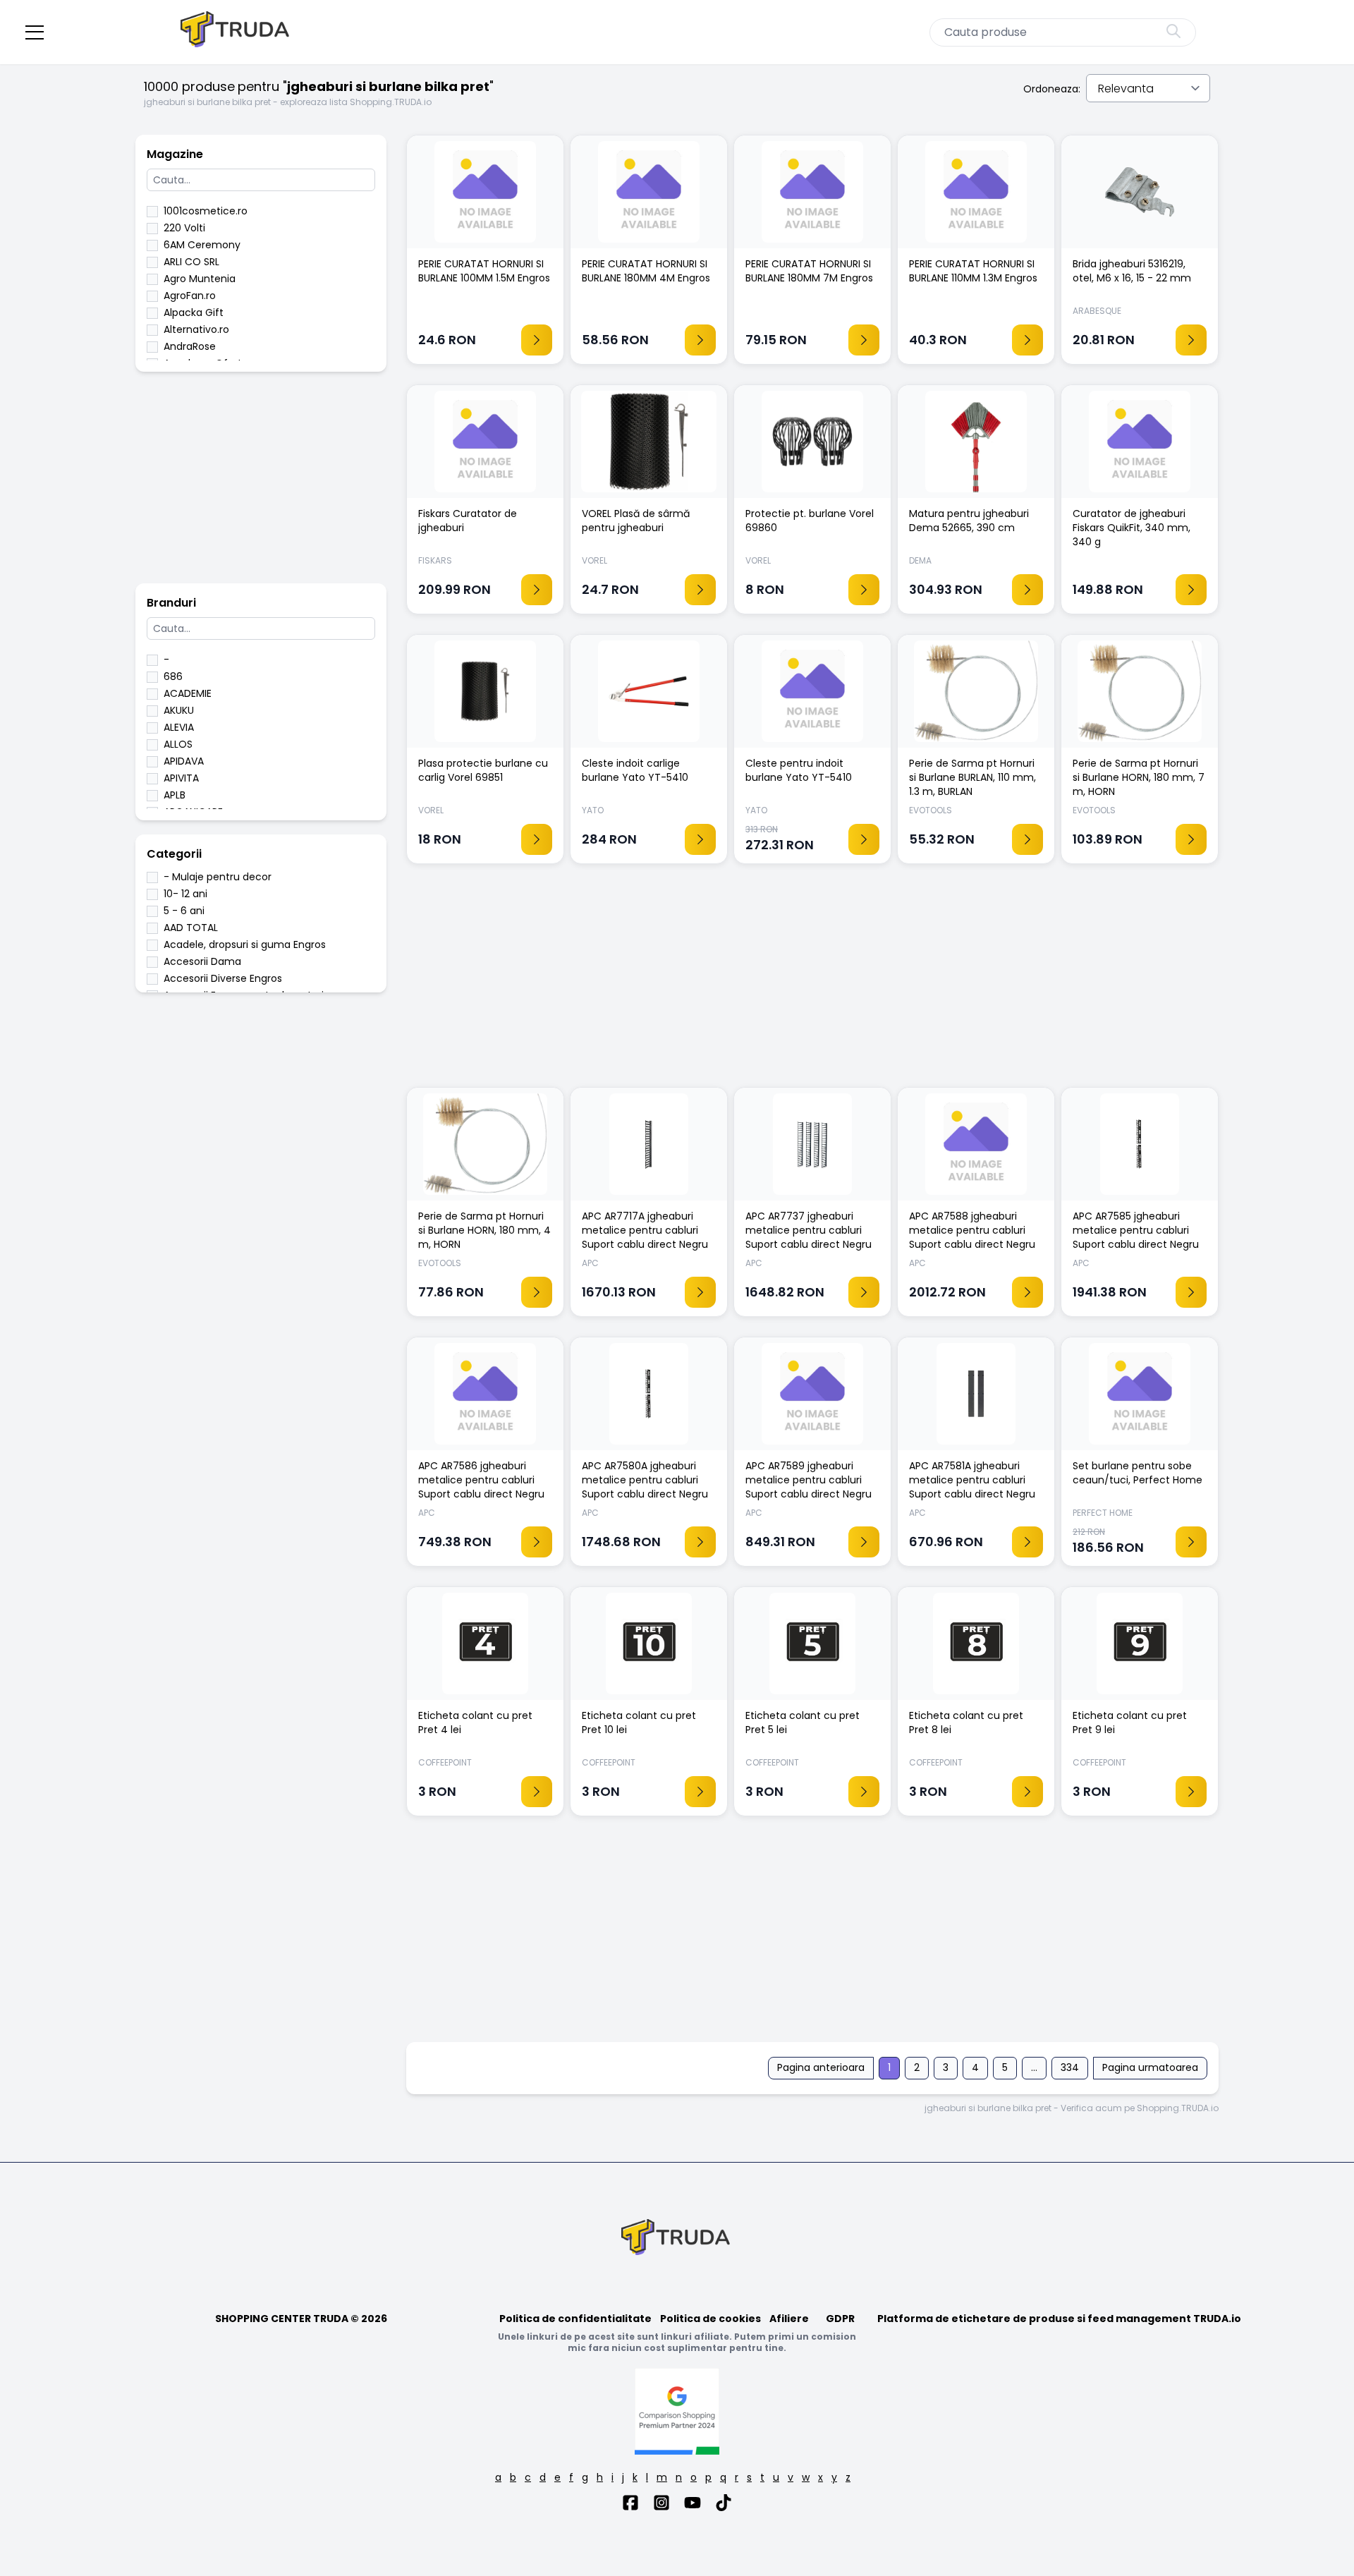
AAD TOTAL (191, 928)
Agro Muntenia (200, 279)
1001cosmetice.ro (206, 211)
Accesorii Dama (202, 961)
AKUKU (179, 710)
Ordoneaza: (1052, 89)
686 (173, 676)
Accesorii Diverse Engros (223, 978)
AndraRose (190, 346)
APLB (175, 795)
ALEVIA (179, 727)
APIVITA (181, 778)
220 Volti (184, 228)
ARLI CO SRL (191, 262)
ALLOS (178, 744)
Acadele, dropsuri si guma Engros (245, 944)
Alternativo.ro (196, 329)
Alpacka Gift (194, 312)
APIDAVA (184, 761)
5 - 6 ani (184, 911)
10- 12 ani (185, 894)
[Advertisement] (261, 485)
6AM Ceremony (202, 245)
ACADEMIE (188, 693)
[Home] (236, 32)
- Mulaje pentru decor (218, 877)
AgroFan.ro (190, 296)
